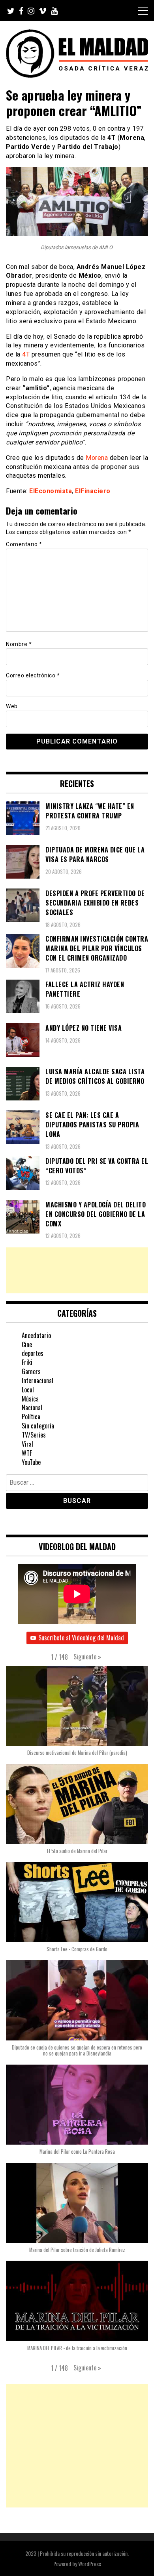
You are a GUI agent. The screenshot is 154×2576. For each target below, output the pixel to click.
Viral (27, 1444)
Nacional (32, 1407)
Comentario (24, 544)
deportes (33, 1353)
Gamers (31, 1371)
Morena (97, 458)
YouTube (31, 1462)
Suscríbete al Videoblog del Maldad (81, 1638)
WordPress (90, 2564)
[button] (87, 1657)
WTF (27, 1453)
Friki (27, 1362)
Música (30, 1399)
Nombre (19, 644)
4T (26, 354)
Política (31, 1417)
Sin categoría (38, 1426)
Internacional (38, 1380)
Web (12, 706)
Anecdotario (36, 1335)
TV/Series (34, 1435)
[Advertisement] (77, 1270)
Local (28, 1390)
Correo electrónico (33, 675)
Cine (27, 1344)
